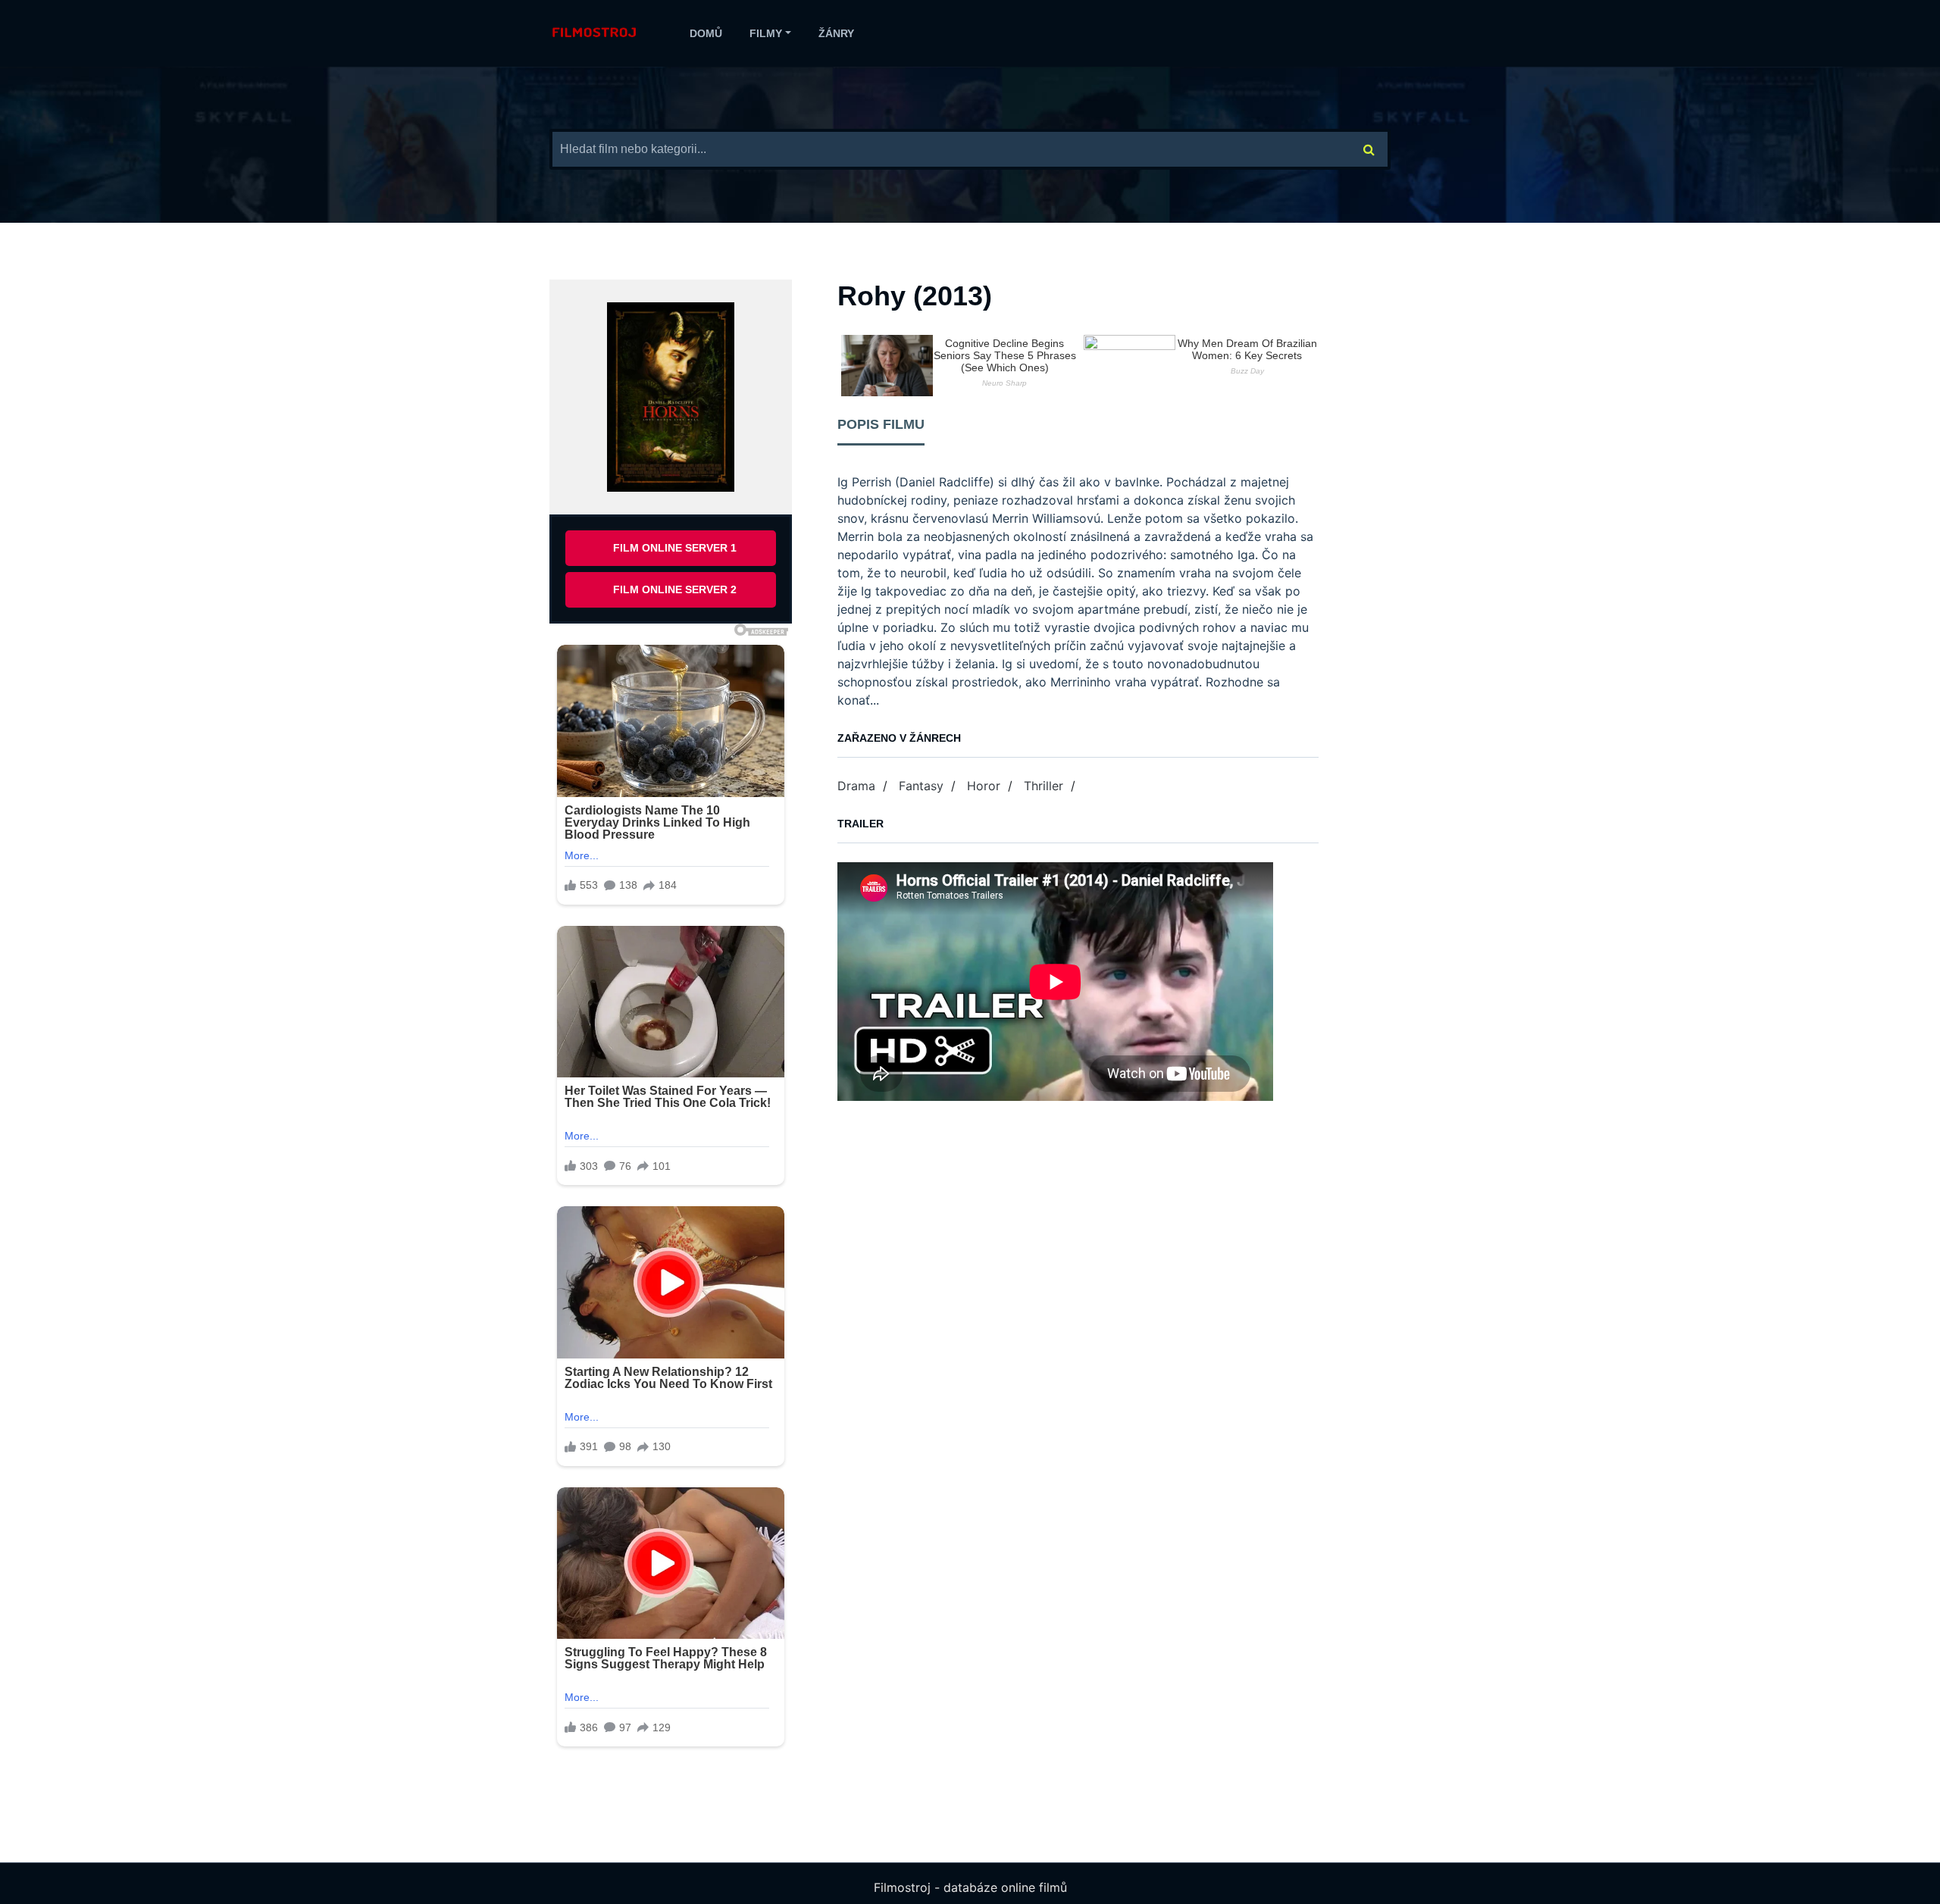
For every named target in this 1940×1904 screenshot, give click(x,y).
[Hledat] (1369, 149)
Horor (984, 786)
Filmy (766, 33)
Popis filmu (881, 424)
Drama (856, 786)
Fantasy (921, 786)
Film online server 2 (675, 589)
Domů (706, 33)
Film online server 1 (675, 548)
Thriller (1044, 786)
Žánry (836, 33)
